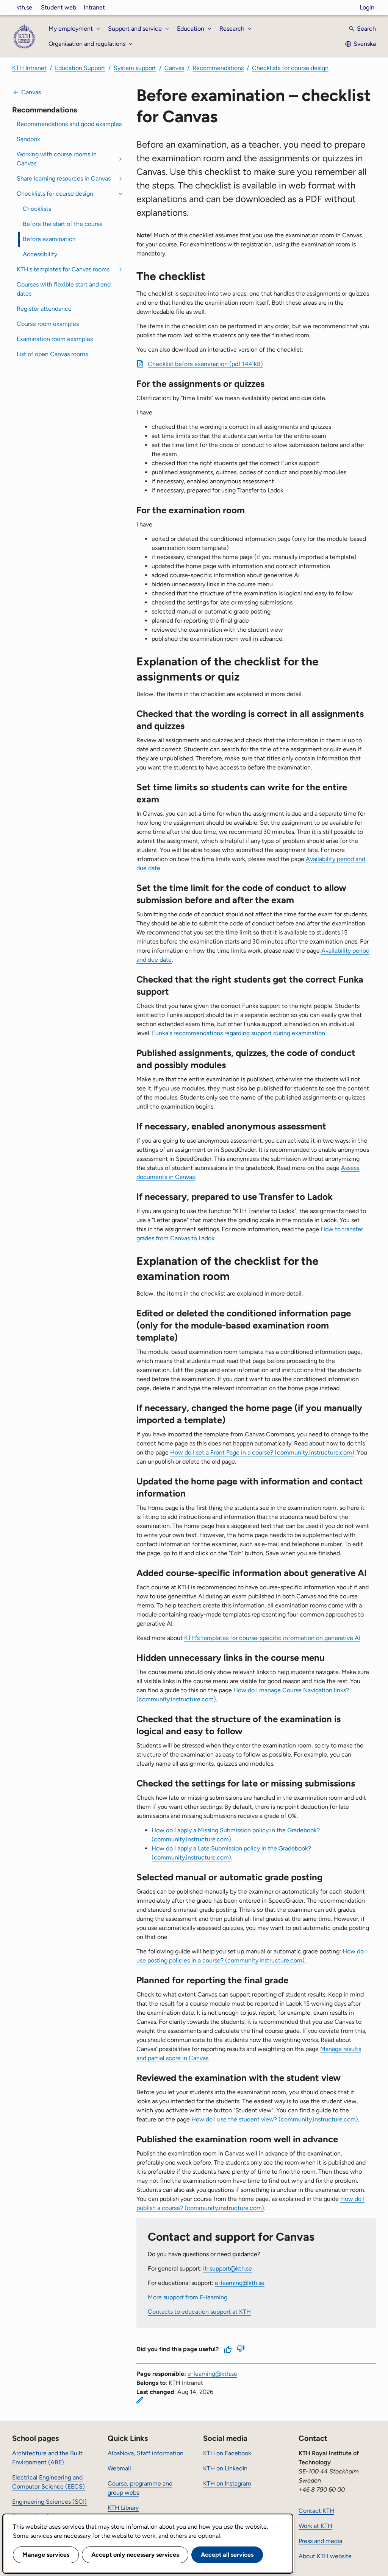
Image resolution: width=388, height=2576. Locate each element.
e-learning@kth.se (240, 2283)
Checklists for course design (290, 68)
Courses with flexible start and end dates (64, 289)
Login (367, 7)
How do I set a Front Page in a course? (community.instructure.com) (262, 1452)
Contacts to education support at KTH (199, 2312)
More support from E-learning (188, 2297)
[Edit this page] (140, 2400)
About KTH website (325, 2556)
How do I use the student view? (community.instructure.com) (275, 2119)
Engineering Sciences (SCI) (49, 2502)
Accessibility (40, 254)
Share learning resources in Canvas (64, 178)
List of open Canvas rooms (52, 354)
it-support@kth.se (228, 2268)
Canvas (174, 68)
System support (135, 68)
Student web (59, 7)
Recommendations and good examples (69, 124)
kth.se (24, 7)
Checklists (37, 209)
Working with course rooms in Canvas (57, 159)
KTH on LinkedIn (225, 2468)
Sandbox (28, 139)
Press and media (320, 2541)
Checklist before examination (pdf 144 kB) (205, 364)
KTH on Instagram (227, 2483)
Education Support (80, 68)
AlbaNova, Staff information (145, 2453)
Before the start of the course (63, 224)
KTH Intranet (29, 68)
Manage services (46, 2555)
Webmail (119, 2468)
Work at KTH (315, 2526)
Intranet (94, 7)
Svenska (365, 44)
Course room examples (48, 324)
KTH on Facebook (227, 2453)
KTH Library (123, 2508)
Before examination (49, 239)
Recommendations (218, 68)
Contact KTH (316, 2511)
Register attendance (44, 309)
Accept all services (227, 2555)
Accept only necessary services (135, 2555)
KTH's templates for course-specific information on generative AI (272, 1638)
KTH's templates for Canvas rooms (63, 269)
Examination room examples (55, 339)
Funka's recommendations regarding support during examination (239, 1033)
